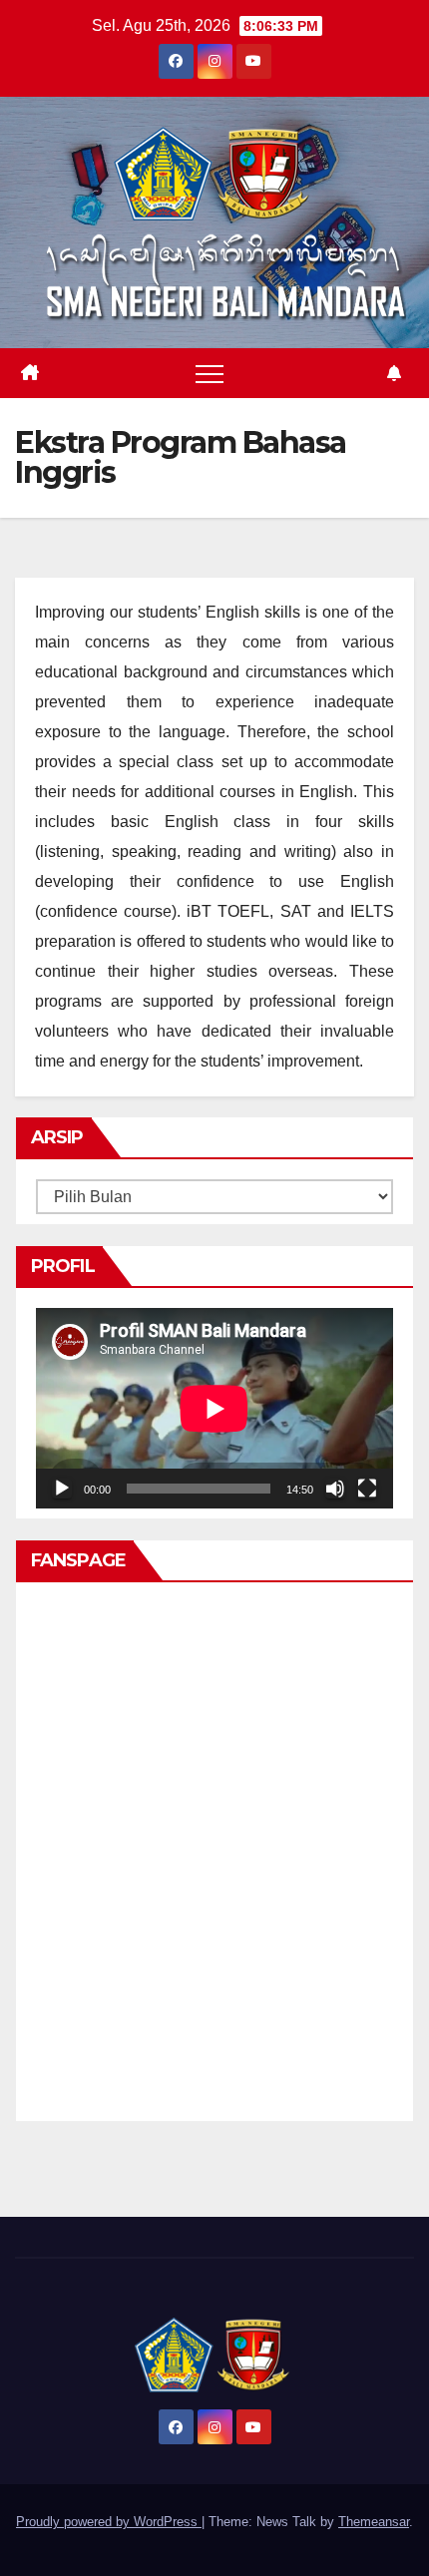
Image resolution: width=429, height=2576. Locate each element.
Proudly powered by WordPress (109, 2522)
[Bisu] (335, 1489)
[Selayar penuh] (367, 1489)
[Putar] (62, 1489)
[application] (214, 1408)
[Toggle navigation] (210, 373)
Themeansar (374, 2522)
